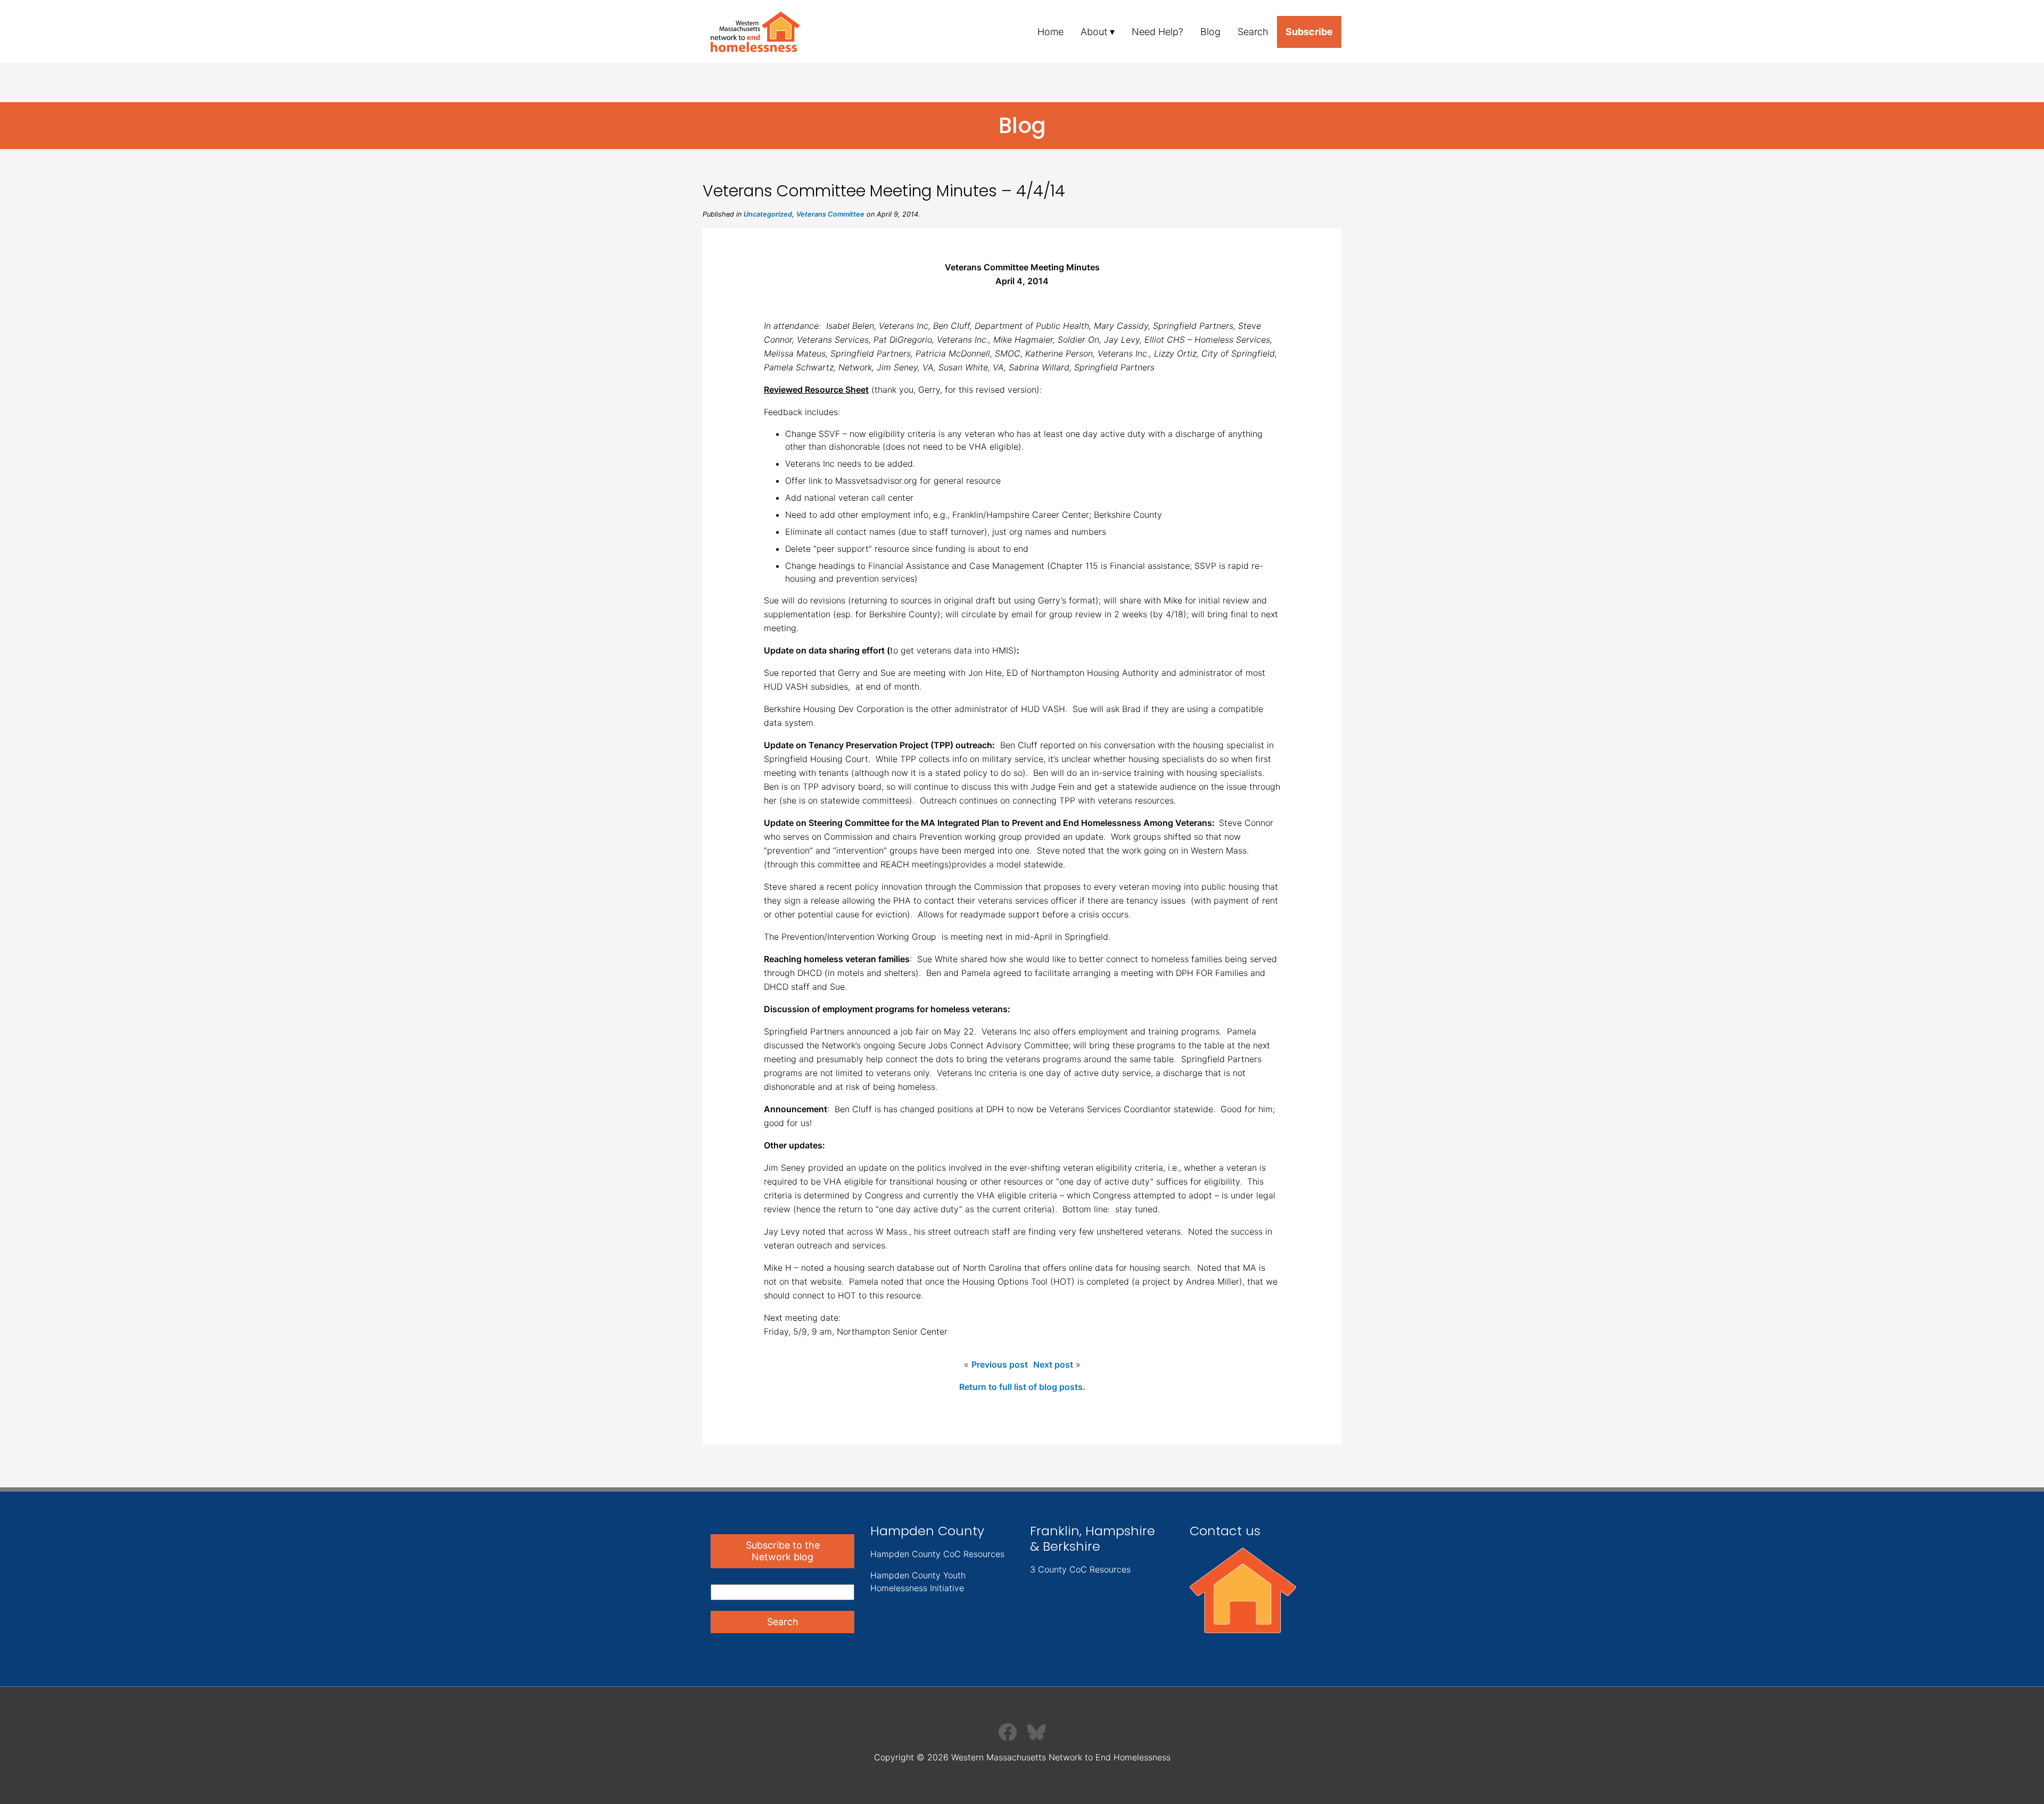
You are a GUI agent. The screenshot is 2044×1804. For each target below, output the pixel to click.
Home (1050, 32)
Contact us (1225, 1531)
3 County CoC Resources (1080, 1569)
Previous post (1000, 1364)
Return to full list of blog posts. (1022, 1387)
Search (1253, 32)
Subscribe (1309, 32)
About (1094, 32)
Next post (1053, 1364)
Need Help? (1157, 32)
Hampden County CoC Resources (937, 1554)
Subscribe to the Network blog (783, 1551)
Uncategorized (768, 214)
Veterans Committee (830, 214)
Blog (1210, 32)
